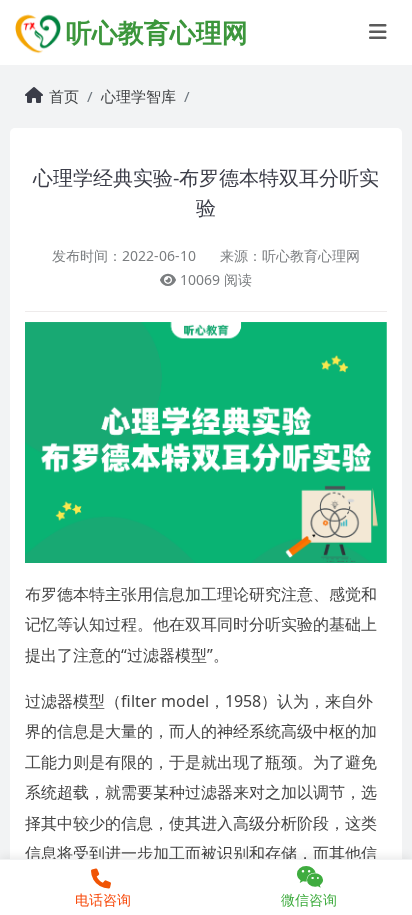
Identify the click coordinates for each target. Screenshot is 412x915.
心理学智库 (138, 96)
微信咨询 (309, 899)
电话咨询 (103, 899)
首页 (64, 96)
